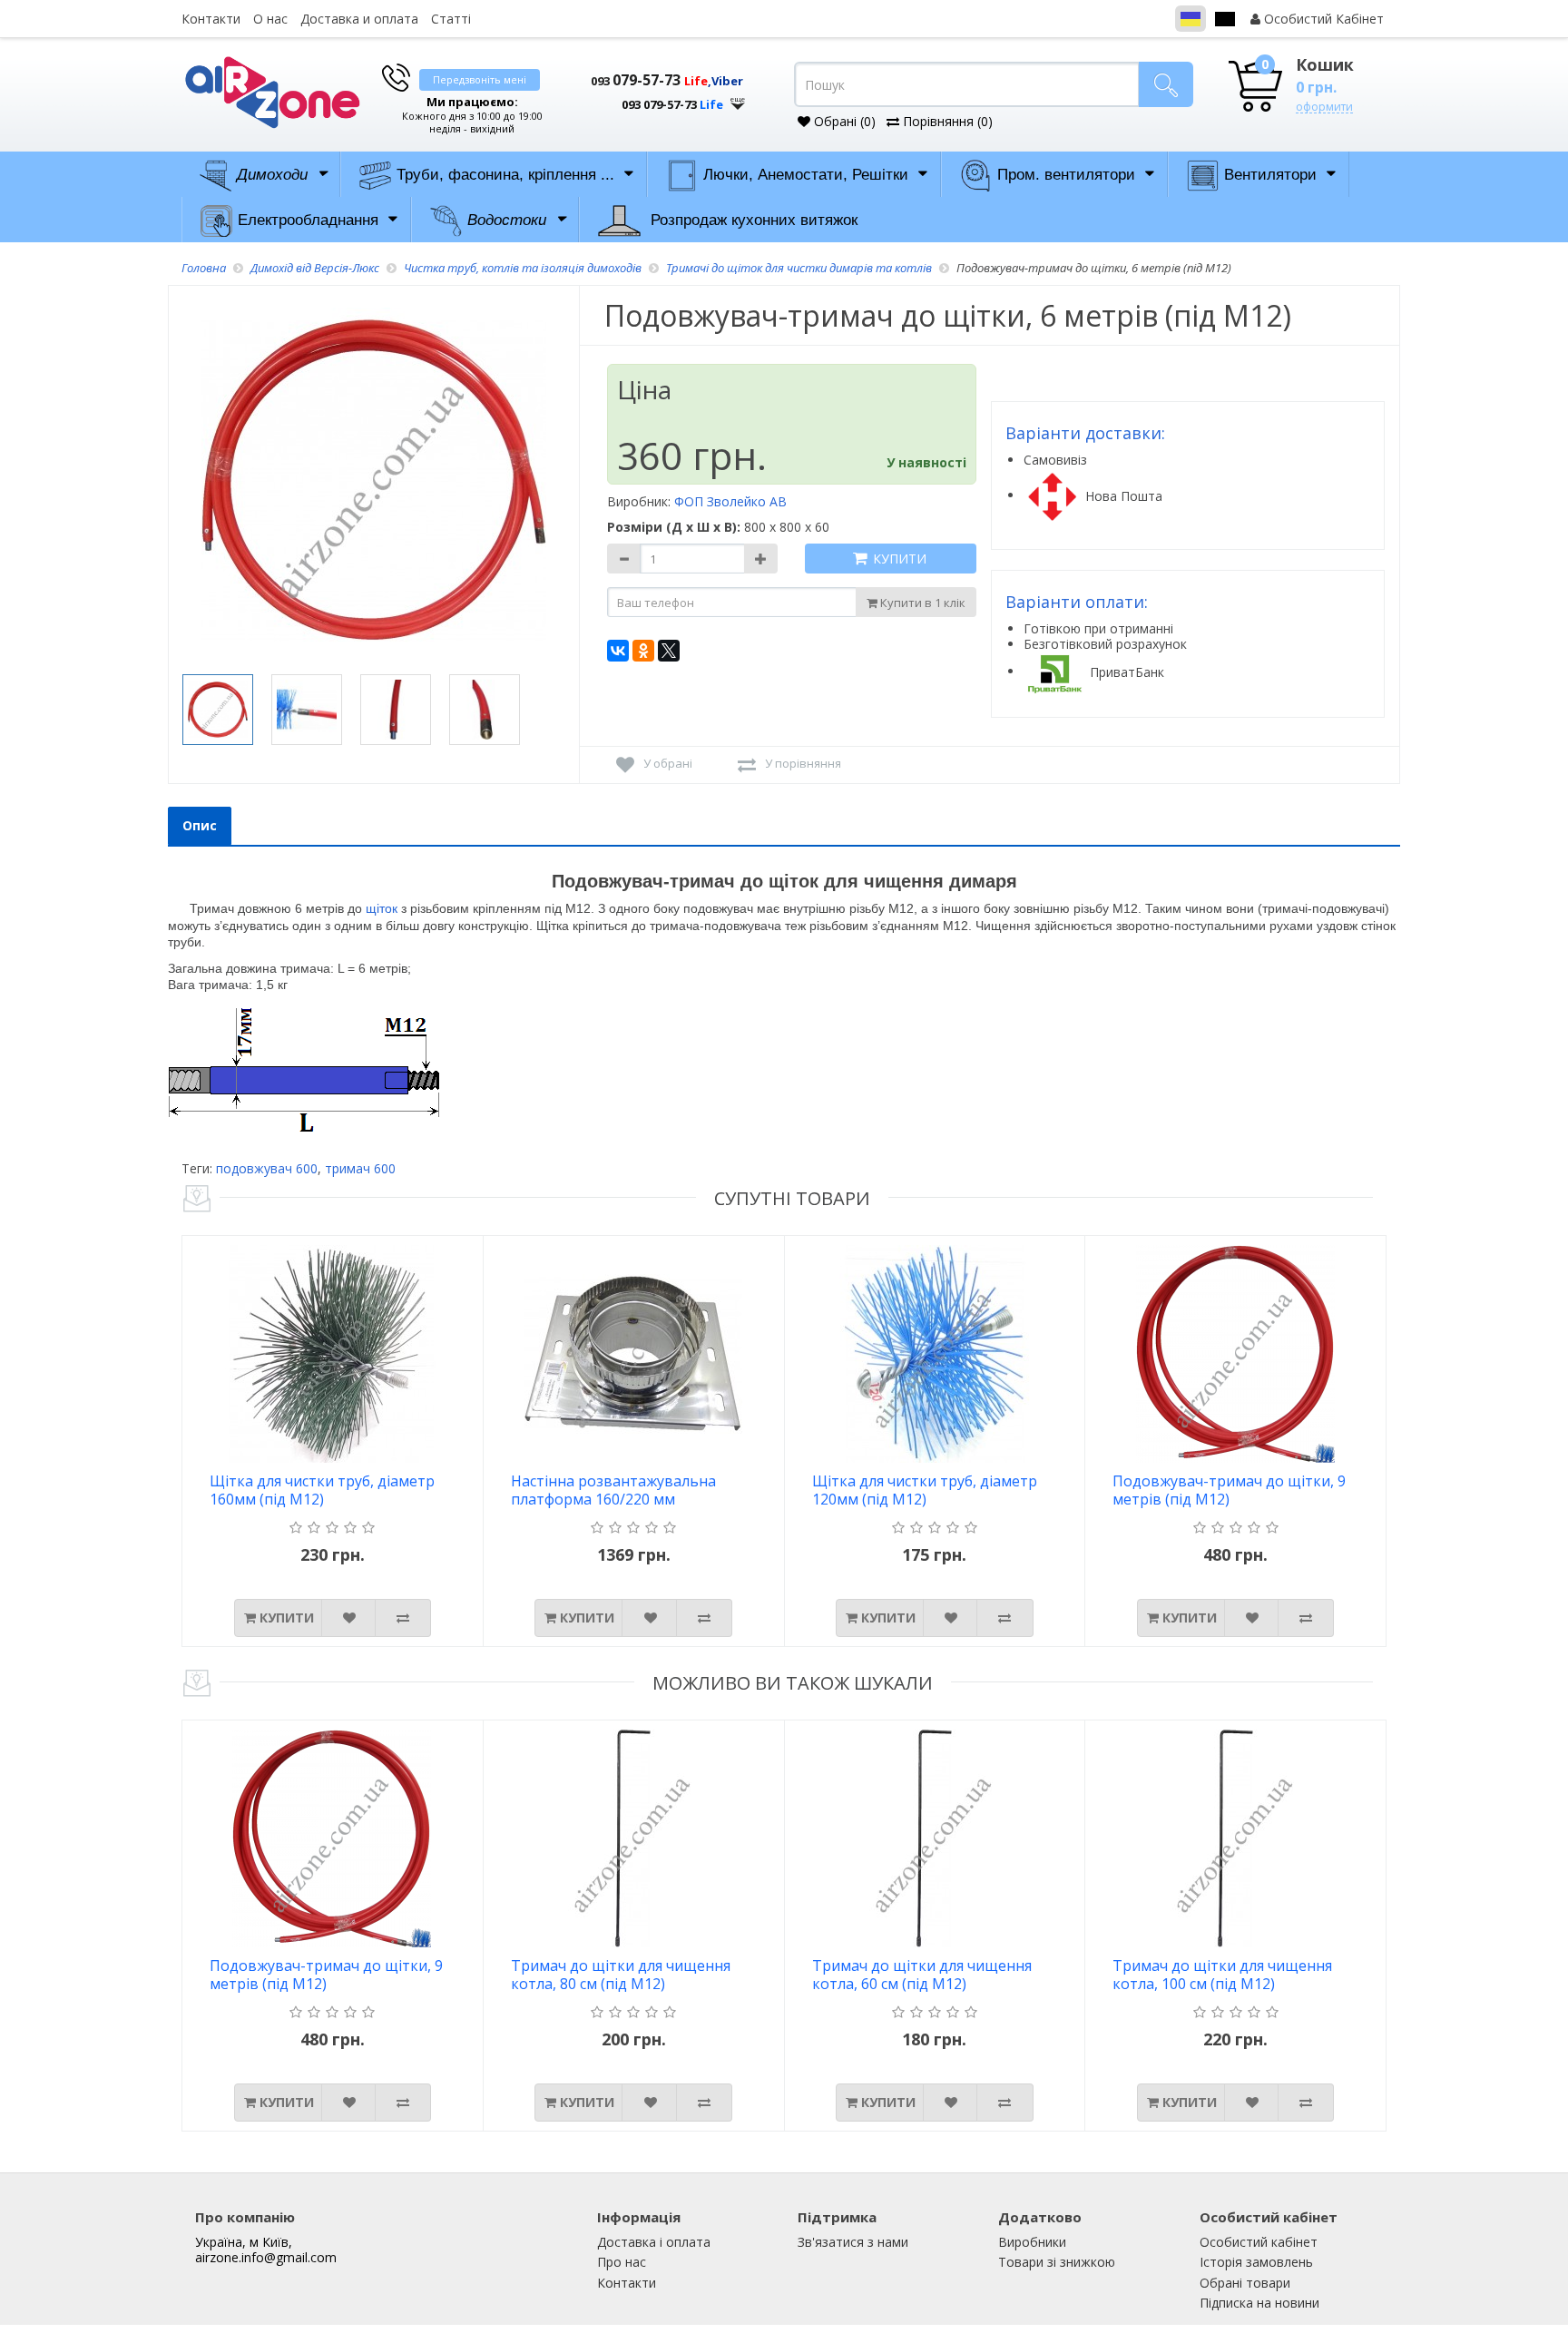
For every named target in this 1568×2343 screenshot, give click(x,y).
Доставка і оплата (654, 2242)
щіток (382, 908)
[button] (657, 98)
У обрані (668, 763)
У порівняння (803, 763)
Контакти (211, 19)
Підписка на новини (1259, 2303)
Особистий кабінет (1259, 2242)
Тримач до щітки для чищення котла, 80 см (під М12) (621, 1975)
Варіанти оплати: (1077, 602)
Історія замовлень (1256, 2262)
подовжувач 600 (267, 1168)
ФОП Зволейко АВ (730, 501)
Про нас (622, 2262)
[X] (669, 651)
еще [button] (738, 99)
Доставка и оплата (359, 19)
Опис (200, 825)
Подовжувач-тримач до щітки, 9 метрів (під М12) (1229, 1490)
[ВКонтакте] (618, 651)
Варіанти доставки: (1085, 433)
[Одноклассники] (643, 651)
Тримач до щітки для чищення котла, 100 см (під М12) (1222, 1975)
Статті (451, 19)
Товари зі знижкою (1057, 2262)
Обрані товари (1245, 2283)
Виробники (1032, 2242)
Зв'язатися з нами (853, 2242)
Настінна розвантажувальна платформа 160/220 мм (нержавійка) (613, 1491)
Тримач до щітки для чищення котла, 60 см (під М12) (922, 1975)
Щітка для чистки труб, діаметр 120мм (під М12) (925, 1490)
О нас (270, 19)
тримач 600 (360, 1168)
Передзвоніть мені (480, 79)
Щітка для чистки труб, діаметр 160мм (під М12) (322, 1490)
